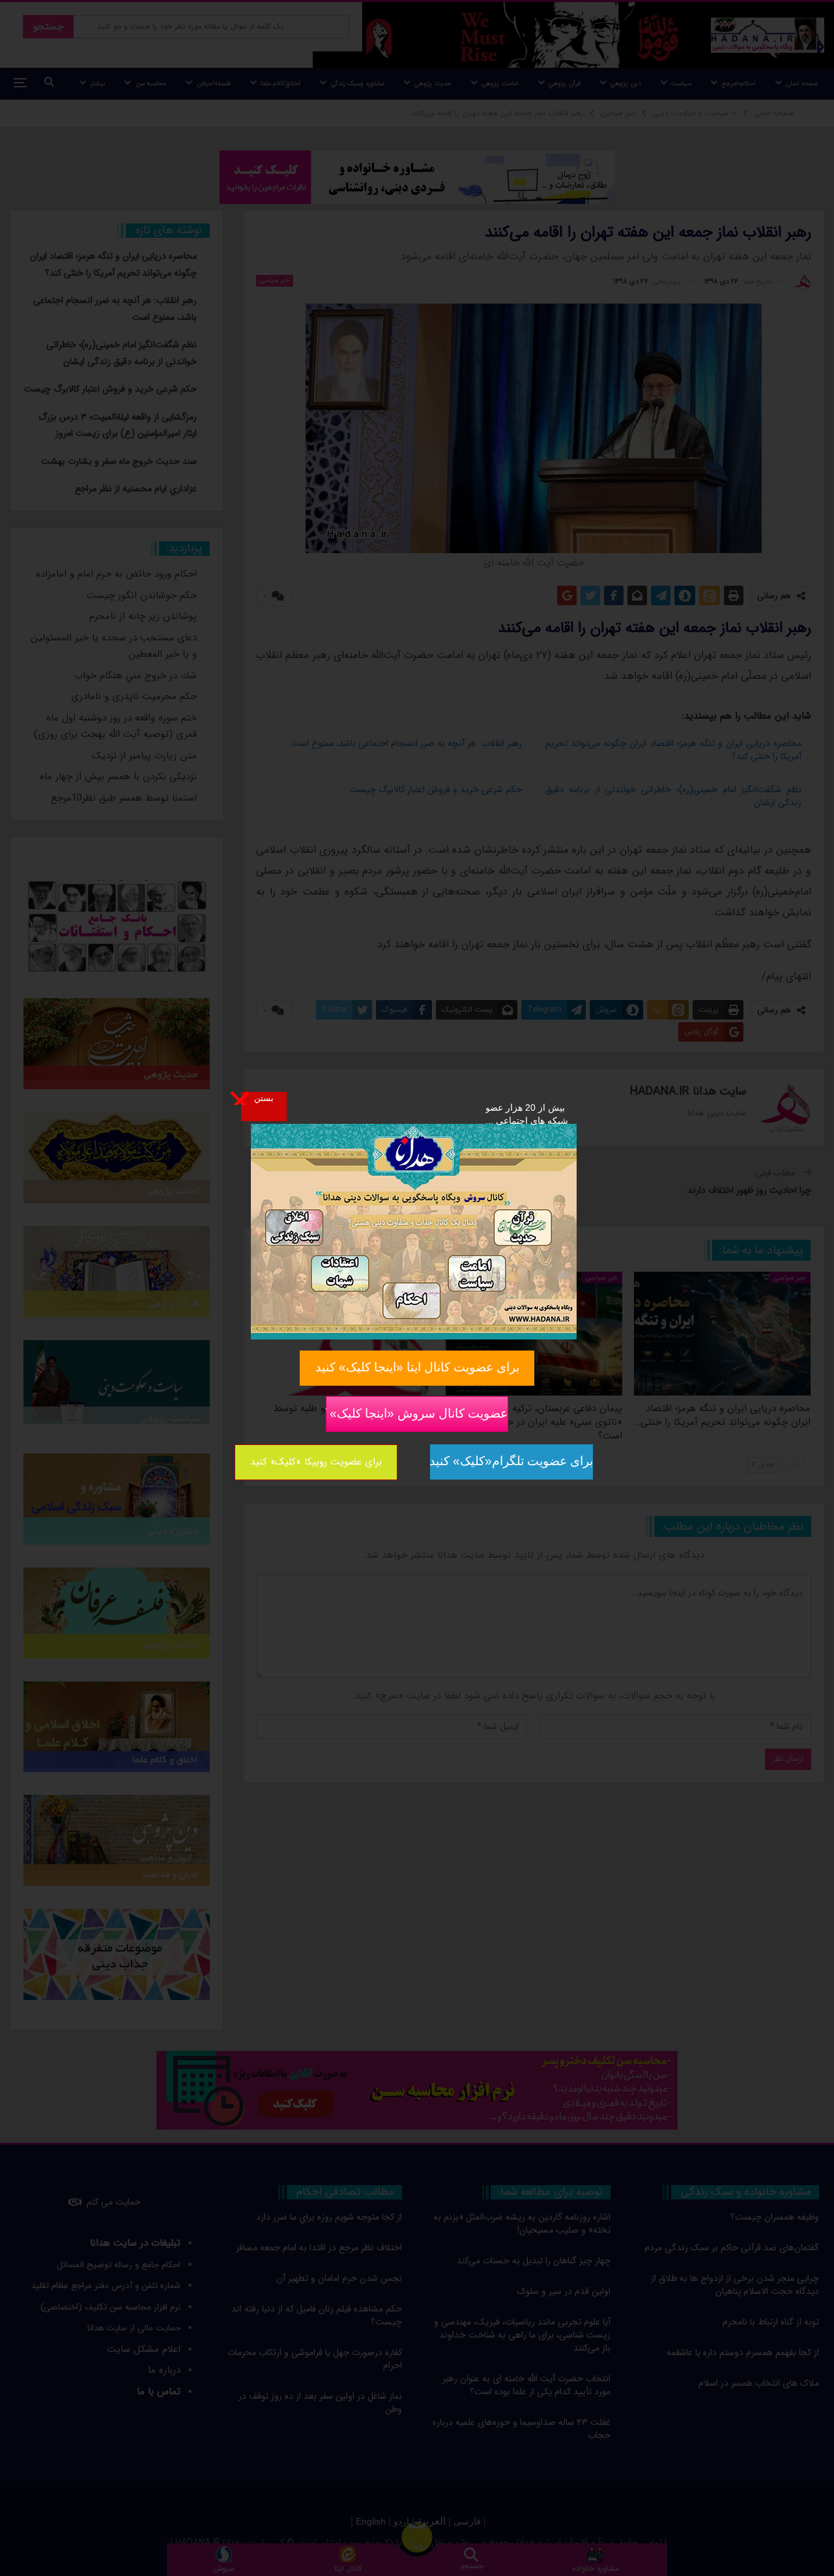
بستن (264, 1098)
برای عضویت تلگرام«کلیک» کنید (511, 1461)
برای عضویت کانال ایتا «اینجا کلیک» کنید (417, 1367)
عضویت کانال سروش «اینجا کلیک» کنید (417, 1413)
